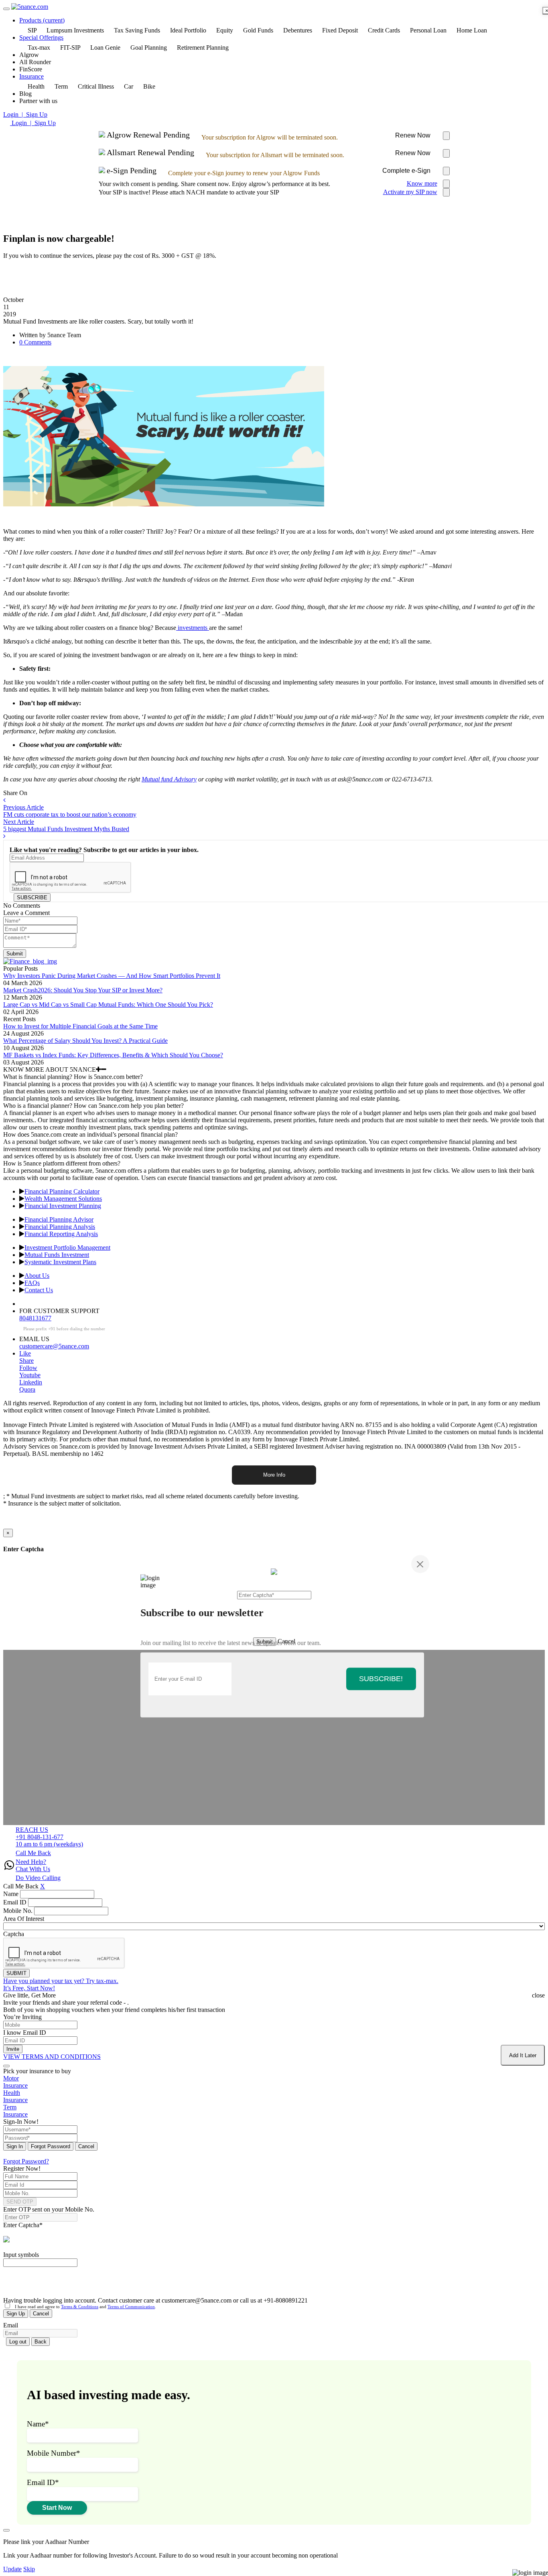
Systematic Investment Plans (60, 1262)
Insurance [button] (31, 76)
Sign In (15, 2146)
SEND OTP (20, 2202)
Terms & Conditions (80, 2307)
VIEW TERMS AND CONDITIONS (52, 2057)
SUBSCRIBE (32, 897)
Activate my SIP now (410, 192)
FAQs (32, 1283)
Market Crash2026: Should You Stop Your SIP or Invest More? (83, 990)
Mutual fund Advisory (169, 779)
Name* (38, 2424)
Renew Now (413, 135)
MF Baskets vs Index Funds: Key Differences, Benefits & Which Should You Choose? (113, 1055)
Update (12, 2569)
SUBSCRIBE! (381, 1679)
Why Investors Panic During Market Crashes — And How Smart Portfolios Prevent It (112, 976)
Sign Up (16, 2314)
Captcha (14, 1934)
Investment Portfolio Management (67, 1248)
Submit (15, 954)
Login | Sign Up (25, 114)
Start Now (57, 2508)
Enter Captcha (23, 2225)
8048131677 (35, 1318)
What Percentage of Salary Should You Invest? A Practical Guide (85, 1041)
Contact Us (39, 1290)
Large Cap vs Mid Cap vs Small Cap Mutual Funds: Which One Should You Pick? (108, 1005)
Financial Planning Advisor (59, 1219)
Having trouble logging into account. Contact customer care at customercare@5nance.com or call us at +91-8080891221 (155, 2300)
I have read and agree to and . (84, 2307)
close (538, 1995)
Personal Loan (428, 30)
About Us (37, 1276)
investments (193, 628)
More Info (274, 1475)
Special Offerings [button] (41, 37)
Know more (422, 183)
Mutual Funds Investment (57, 1255)
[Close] (420, 1564)
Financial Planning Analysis (60, 1227)
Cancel (86, 2146)
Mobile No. (18, 1911)
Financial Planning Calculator (62, 1191)
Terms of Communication (131, 2307)
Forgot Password (51, 2146)
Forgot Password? (26, 2161)
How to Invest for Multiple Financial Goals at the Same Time (80, 1026)
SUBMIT (16, 1973)
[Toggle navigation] (6, 9)
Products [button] (42, 20)
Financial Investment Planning (63, 1206)
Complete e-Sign (406, 171)
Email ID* (43, 2482)
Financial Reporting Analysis (61, 1234)
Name (11, 1894)
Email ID (15, 1902)
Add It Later (523, 2055)
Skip (29, 2569)
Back (41, 2342)
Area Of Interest (24, 1919)
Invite (13, 2049)
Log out (18, 2342)
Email (11, 2325)
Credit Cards (384, 30)
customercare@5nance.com (54, 1346)
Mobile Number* (54, 2453)
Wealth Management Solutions (63, 1199)
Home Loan (472, 30)
